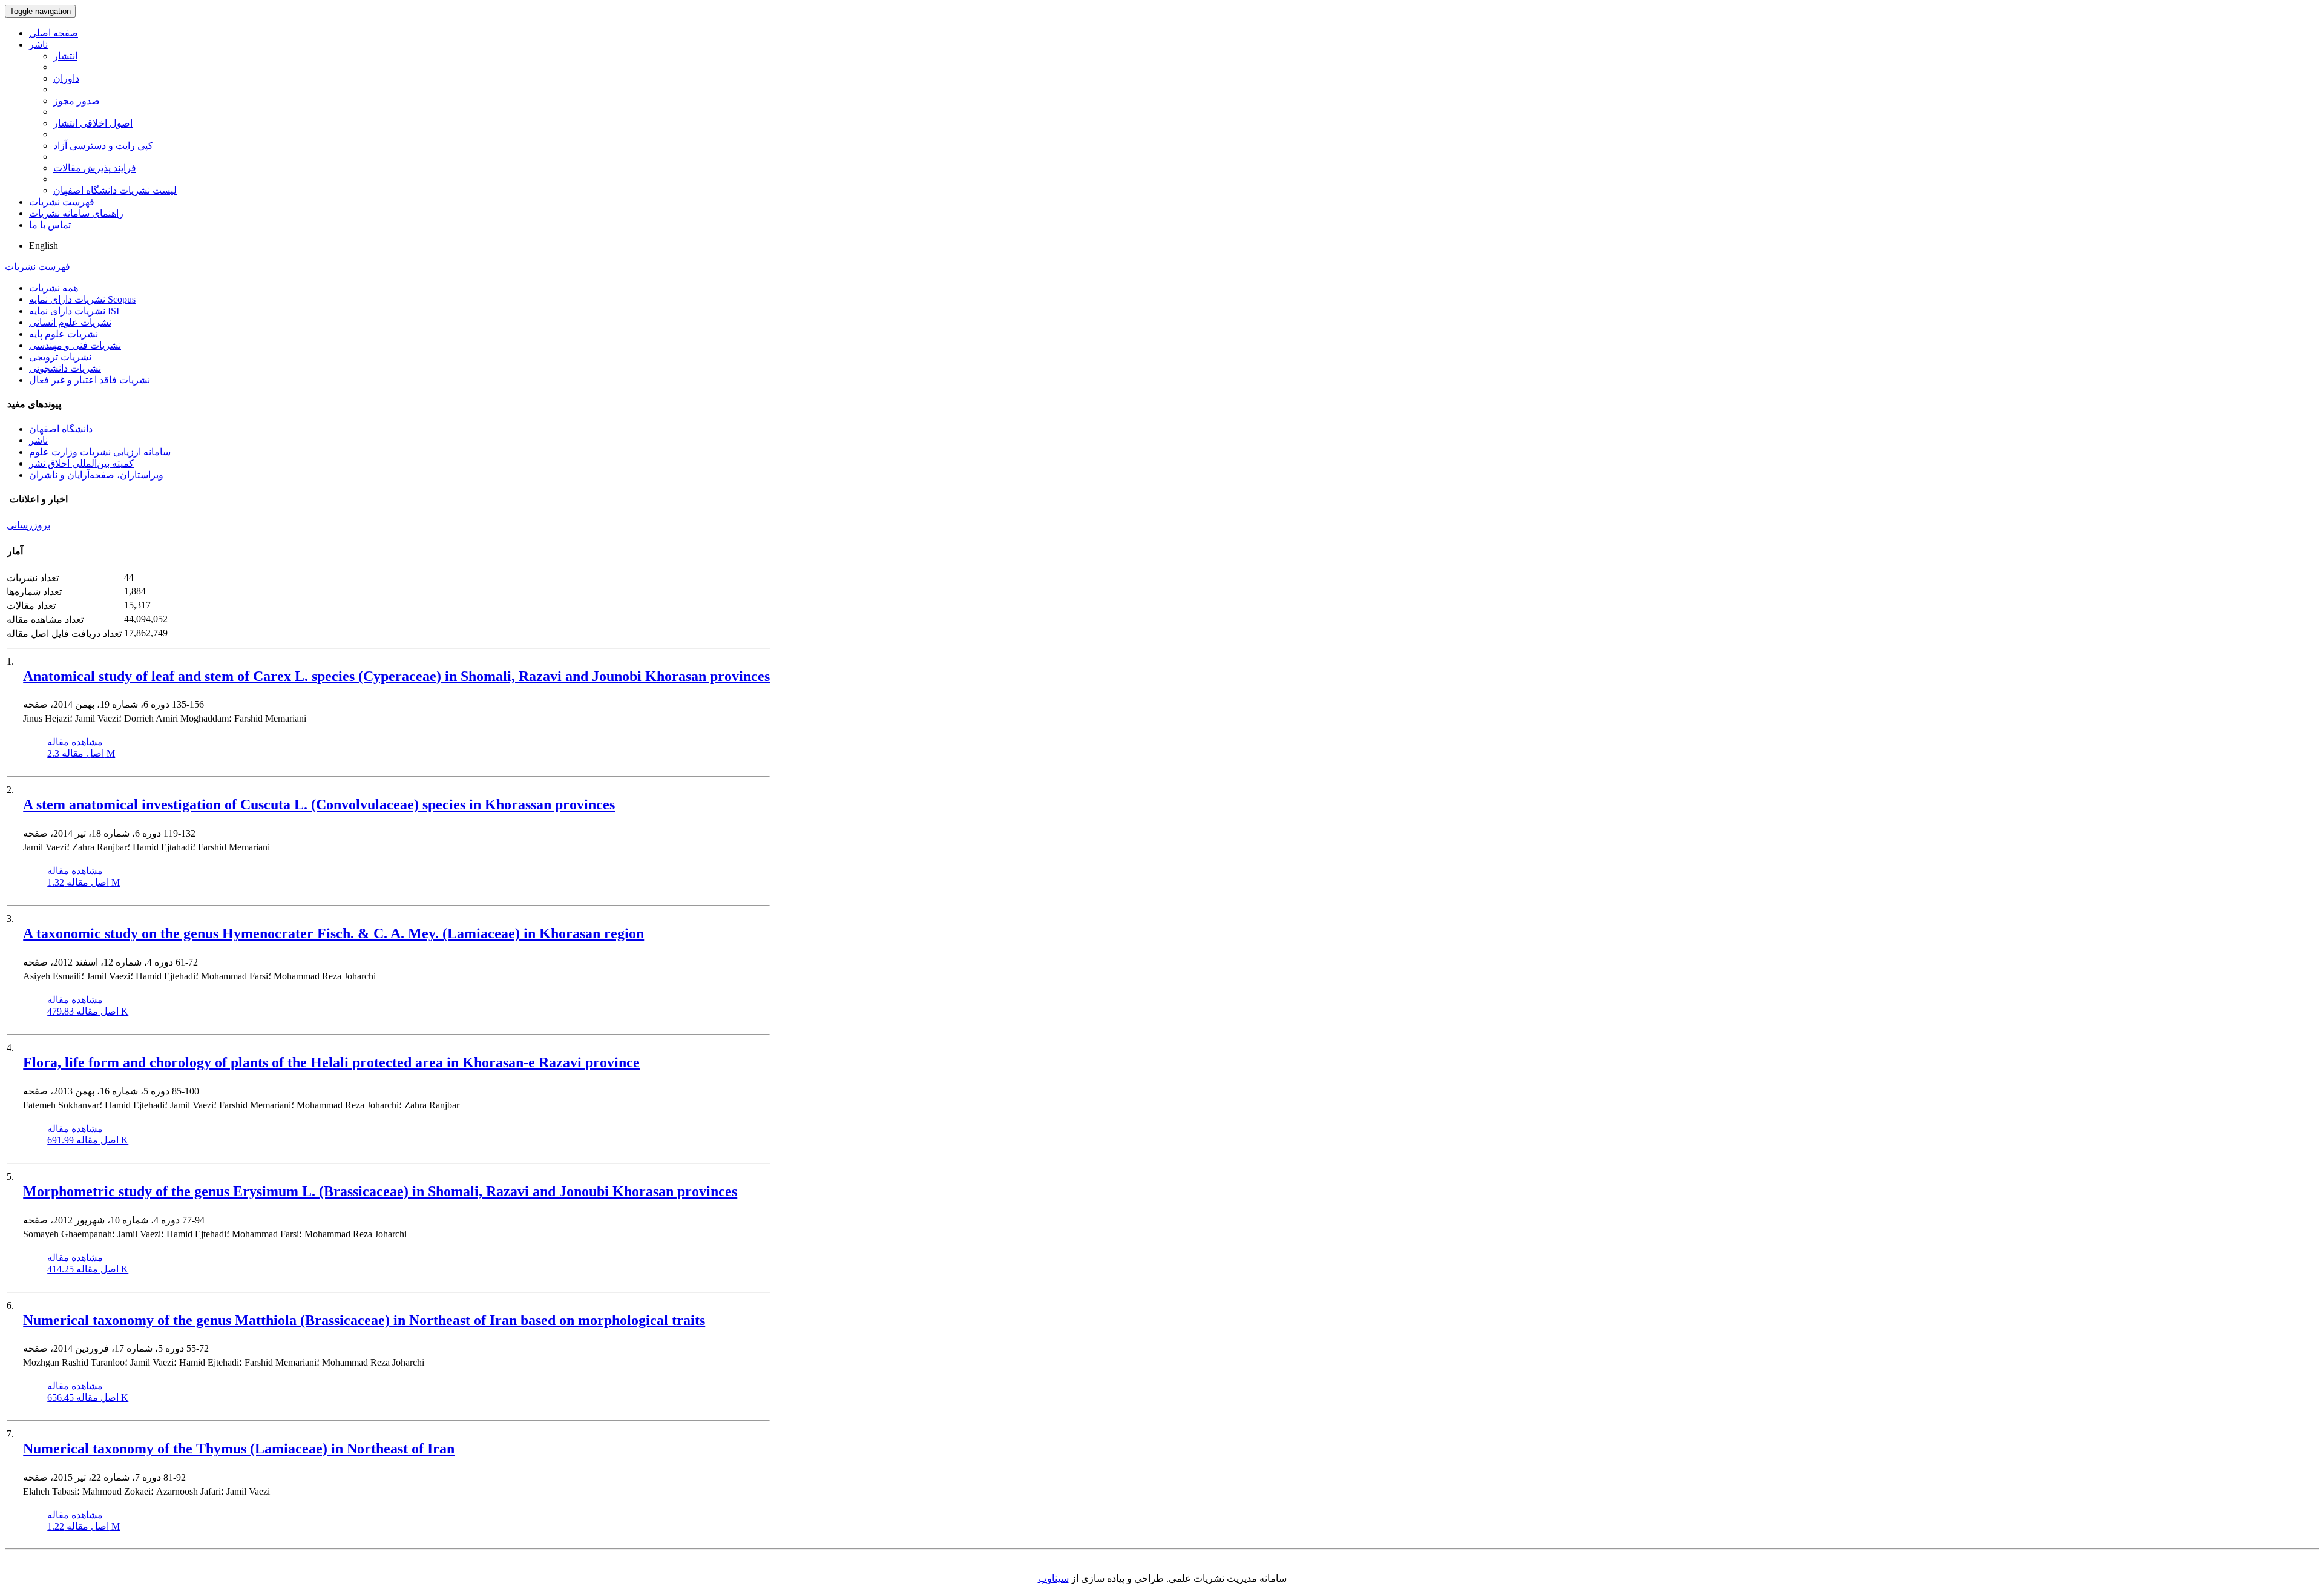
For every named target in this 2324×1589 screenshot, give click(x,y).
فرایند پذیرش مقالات (95, 168)
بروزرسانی (28, 525)
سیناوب (1053, 1578)
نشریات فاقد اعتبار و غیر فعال (90, 380)
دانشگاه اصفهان (61, 429)
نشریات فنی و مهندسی (75, 345)
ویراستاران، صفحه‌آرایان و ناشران (96, 475)
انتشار (65, 56)
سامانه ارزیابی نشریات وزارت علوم (100, 452)
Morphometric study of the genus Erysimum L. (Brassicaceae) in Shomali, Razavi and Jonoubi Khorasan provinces (380, 1191)
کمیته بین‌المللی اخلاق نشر (81, 463)
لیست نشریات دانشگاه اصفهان (115, 190)
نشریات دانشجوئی (65, 368)
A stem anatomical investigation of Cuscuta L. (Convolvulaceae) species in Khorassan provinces (319, 804)
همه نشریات (54, 288)
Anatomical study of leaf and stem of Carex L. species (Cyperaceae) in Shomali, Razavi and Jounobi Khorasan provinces (396, 676)
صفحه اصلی (54, 33)
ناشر (38, 44)
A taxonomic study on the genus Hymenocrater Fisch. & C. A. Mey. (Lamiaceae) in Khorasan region (333, 933)
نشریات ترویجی (60, 357)
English (44, 245)
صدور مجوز (77, 101)
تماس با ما (50, 225)
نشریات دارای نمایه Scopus (82, 299)
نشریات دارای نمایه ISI (74, 311)
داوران (66, 78)
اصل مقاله (81, 753)
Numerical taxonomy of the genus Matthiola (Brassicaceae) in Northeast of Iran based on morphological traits (364, 1320)
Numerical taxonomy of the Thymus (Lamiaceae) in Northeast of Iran (239, 1449)
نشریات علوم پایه (64, 334)
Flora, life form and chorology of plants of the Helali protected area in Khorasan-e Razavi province (331, 1062)
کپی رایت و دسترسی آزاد (103, 146)
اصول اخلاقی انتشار (93, 123)
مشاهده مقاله (75, 742)
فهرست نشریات (62, 202)
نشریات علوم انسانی (70, 322)
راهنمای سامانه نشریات (76, 213)
